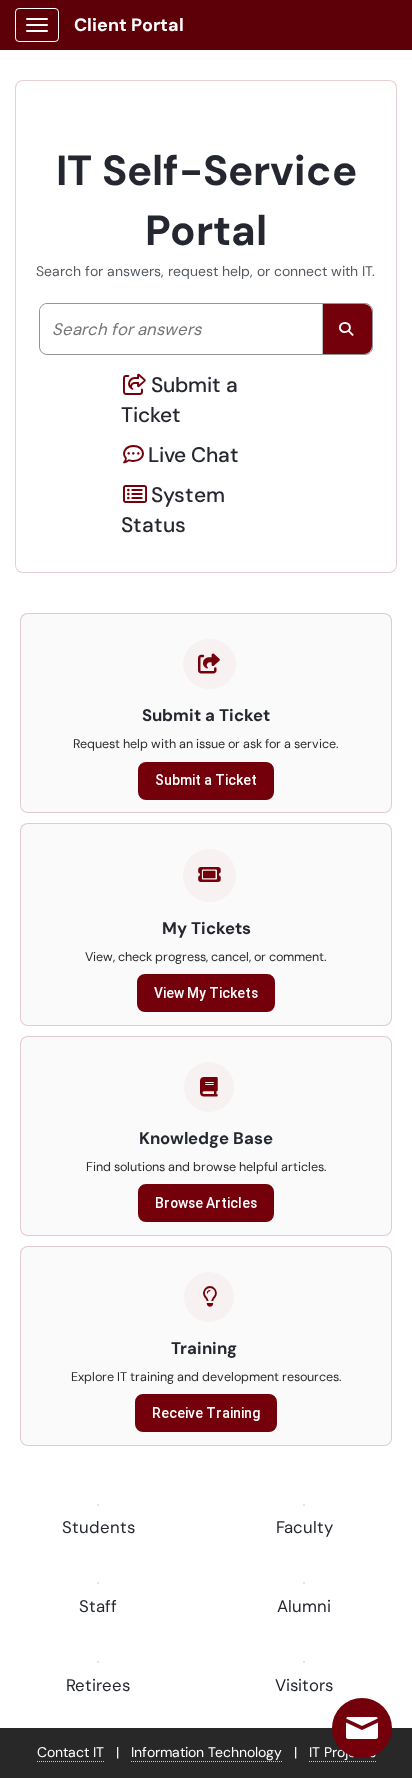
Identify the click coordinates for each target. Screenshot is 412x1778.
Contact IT (70, 1752)
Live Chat (193, 455)
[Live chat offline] (362, 1728)
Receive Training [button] (206, 1413)
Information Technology (206, 1752)
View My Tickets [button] (206, 993)
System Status (173, 510)
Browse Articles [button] (206, 1203)
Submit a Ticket (179, 400)
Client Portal (129, 25)
